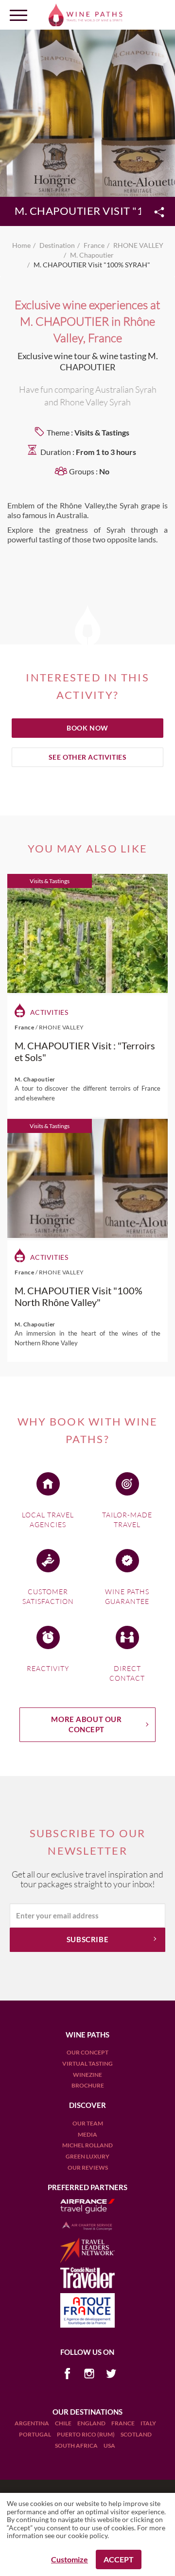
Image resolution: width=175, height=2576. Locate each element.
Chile (64, 2423)
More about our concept (86, 1724)
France (123, 2423)
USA (109, 2445)
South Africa (77, 2445)
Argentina (32, 2423)
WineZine (87, 2075)
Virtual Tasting (87, 2063)
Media (87, 2134)
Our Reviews (88, 2167)
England (92, 2423)
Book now (87, 728)
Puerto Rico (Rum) (86, 2434)
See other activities (88, 757)
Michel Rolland (87, 2145)
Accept (119, 2559)
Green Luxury (87, 2156)
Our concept (87, 2052)
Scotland (136, 2434)
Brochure (88, 2085)
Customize (70, 2559)
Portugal (35, 2434)
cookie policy (88, 2535)
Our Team (88, 2123)
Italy (148, 2423)
